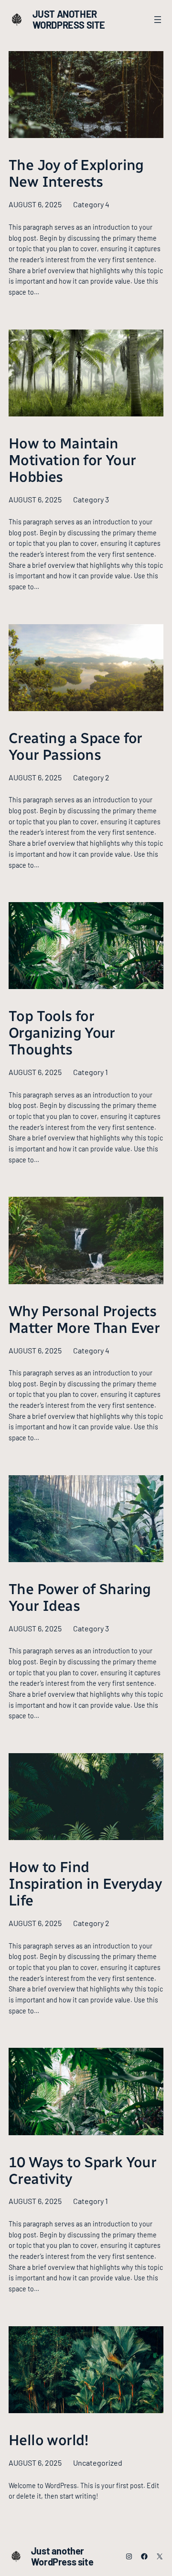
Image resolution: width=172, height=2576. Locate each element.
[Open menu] (158, 20)
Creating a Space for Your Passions (75, 747)
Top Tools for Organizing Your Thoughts (62, 1033)
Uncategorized (98, 2463)
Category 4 (91, 204)
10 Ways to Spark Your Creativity (82, 2171)
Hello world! (49, 2441)
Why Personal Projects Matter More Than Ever (84, 1320)
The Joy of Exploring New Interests (76, 174)
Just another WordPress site (69, 19)
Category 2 (91, 777)
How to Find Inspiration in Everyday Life (85, 1884)
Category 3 (91, 499)
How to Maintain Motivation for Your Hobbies (72, 461)
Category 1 (91, 1072)
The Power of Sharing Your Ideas (80, 1598)
